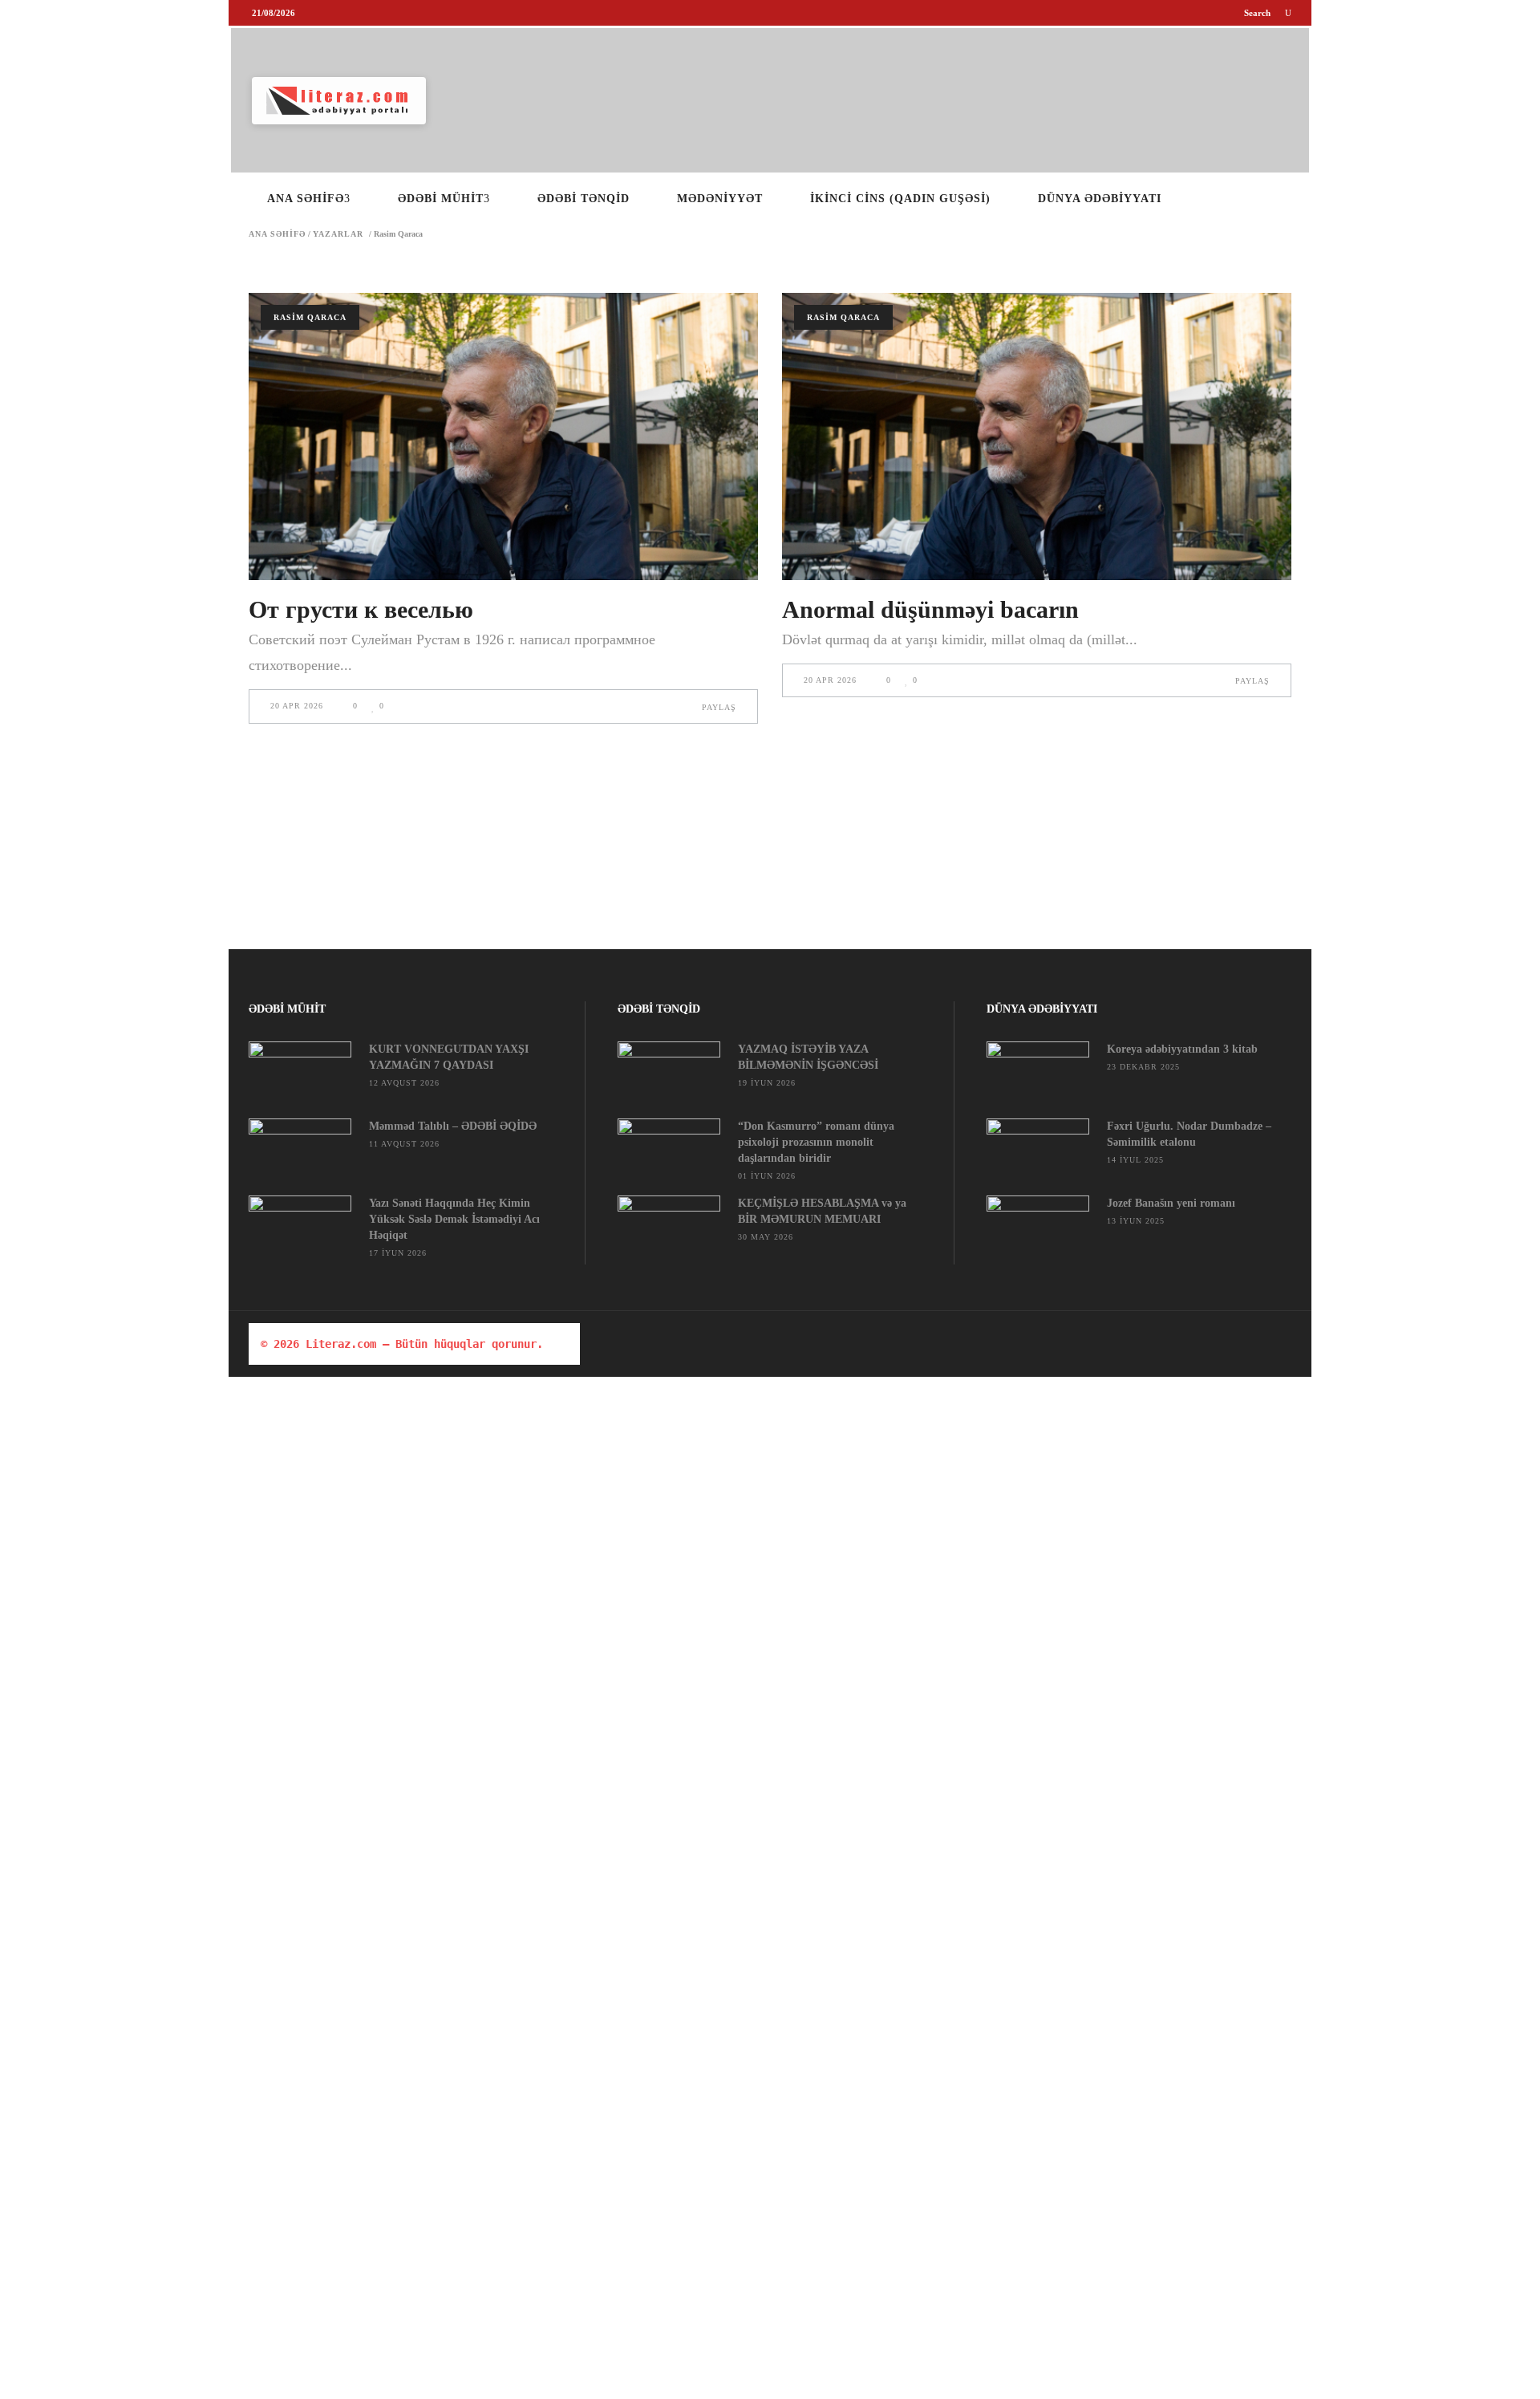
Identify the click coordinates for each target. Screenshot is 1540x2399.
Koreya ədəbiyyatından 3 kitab (1182, 1049)
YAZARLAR (338, 234)
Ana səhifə (277, 234)
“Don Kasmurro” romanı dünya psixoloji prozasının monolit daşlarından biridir (816, 1142)
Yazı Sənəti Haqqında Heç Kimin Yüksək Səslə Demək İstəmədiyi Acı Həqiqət (454, 1219)
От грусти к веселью (361, 609)
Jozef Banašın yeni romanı (1171, 1203)
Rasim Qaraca (310, 317)
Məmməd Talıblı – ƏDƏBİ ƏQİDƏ (453, 1126)
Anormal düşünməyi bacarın (930, 609)
